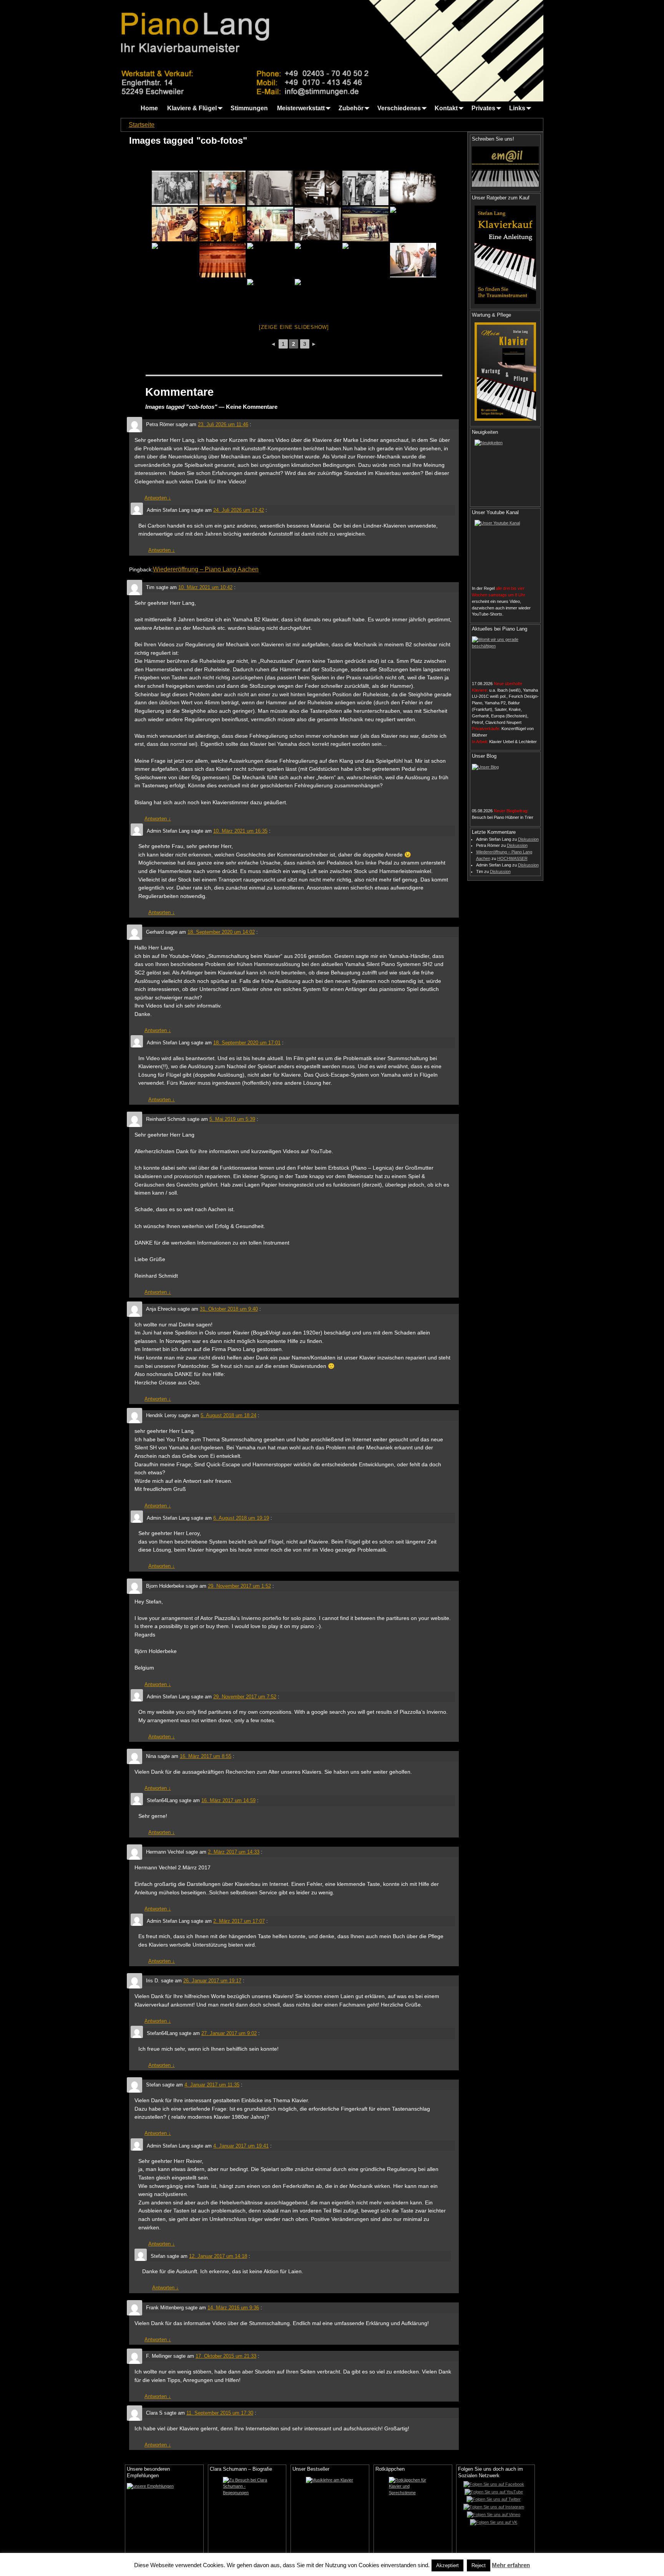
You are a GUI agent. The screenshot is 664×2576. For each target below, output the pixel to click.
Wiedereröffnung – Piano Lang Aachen (206, 569)
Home (149, 108)
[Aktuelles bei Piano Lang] (505, 656)
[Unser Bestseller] (330, 2515)
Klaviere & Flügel (192, 108)
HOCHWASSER (512, 858)
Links (517, 108)
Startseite (142, 125)
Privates (483, 108)
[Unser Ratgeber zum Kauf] (505, 255)
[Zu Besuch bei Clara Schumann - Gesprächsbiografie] (247, 2515)
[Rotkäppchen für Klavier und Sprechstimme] (413, 2515)
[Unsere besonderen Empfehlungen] (164, 2508)
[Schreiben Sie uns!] (505, 166)
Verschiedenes (399, 108)
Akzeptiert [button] (447, 2565)
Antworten (158, 498)
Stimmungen (249, 108)
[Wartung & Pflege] (505, 372)
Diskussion (528, 839)
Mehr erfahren (511, 2565)
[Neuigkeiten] (505, 470)
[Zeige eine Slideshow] (294, 327)
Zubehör (351, 108)
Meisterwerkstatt (301, 108)
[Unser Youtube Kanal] (505, 551)
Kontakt (446, 108)
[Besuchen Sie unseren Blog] (505, 784)
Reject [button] (479, 2565)
